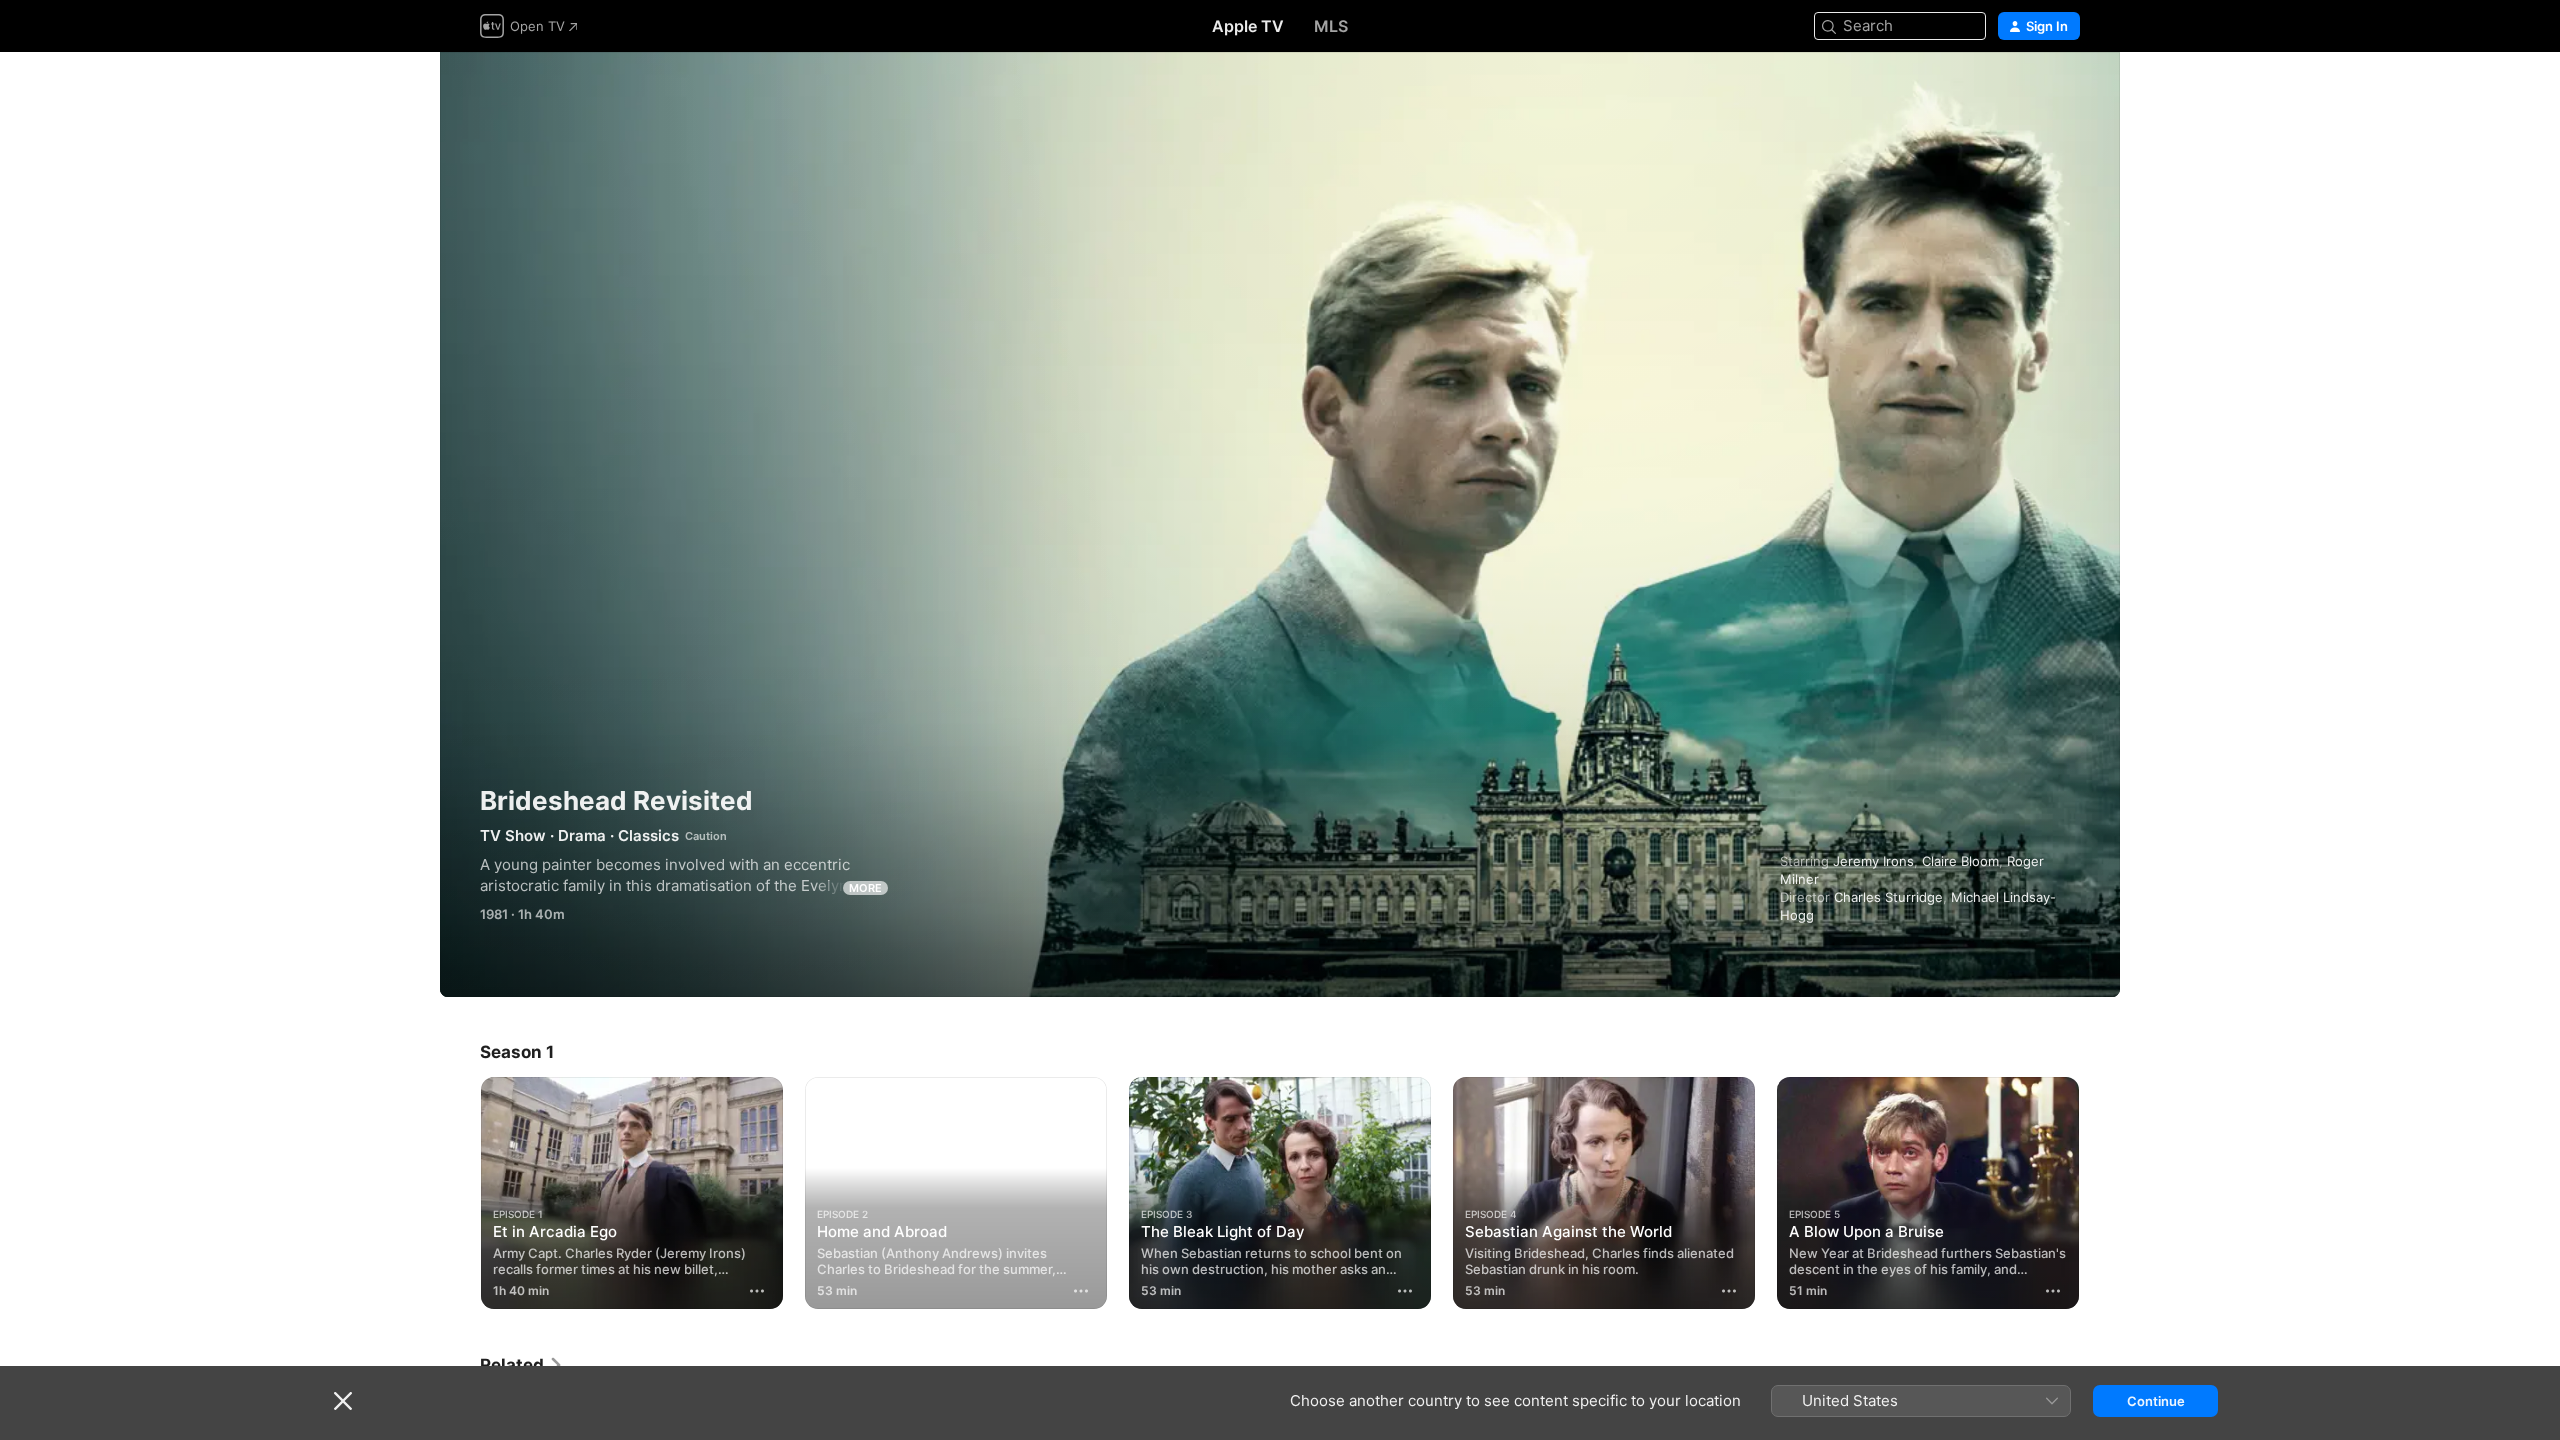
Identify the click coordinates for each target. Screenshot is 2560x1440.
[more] (757, 1291)
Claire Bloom (1960, 861)
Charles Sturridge (1888, 897)
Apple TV (1248, 26)
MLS (1331, 26)
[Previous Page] (460, 1193)
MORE (865, 888)
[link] (522, 1365)
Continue (2156, 1401)
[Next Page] (2100, 1193)
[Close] (343, 1401)
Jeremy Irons (1873, 861)
